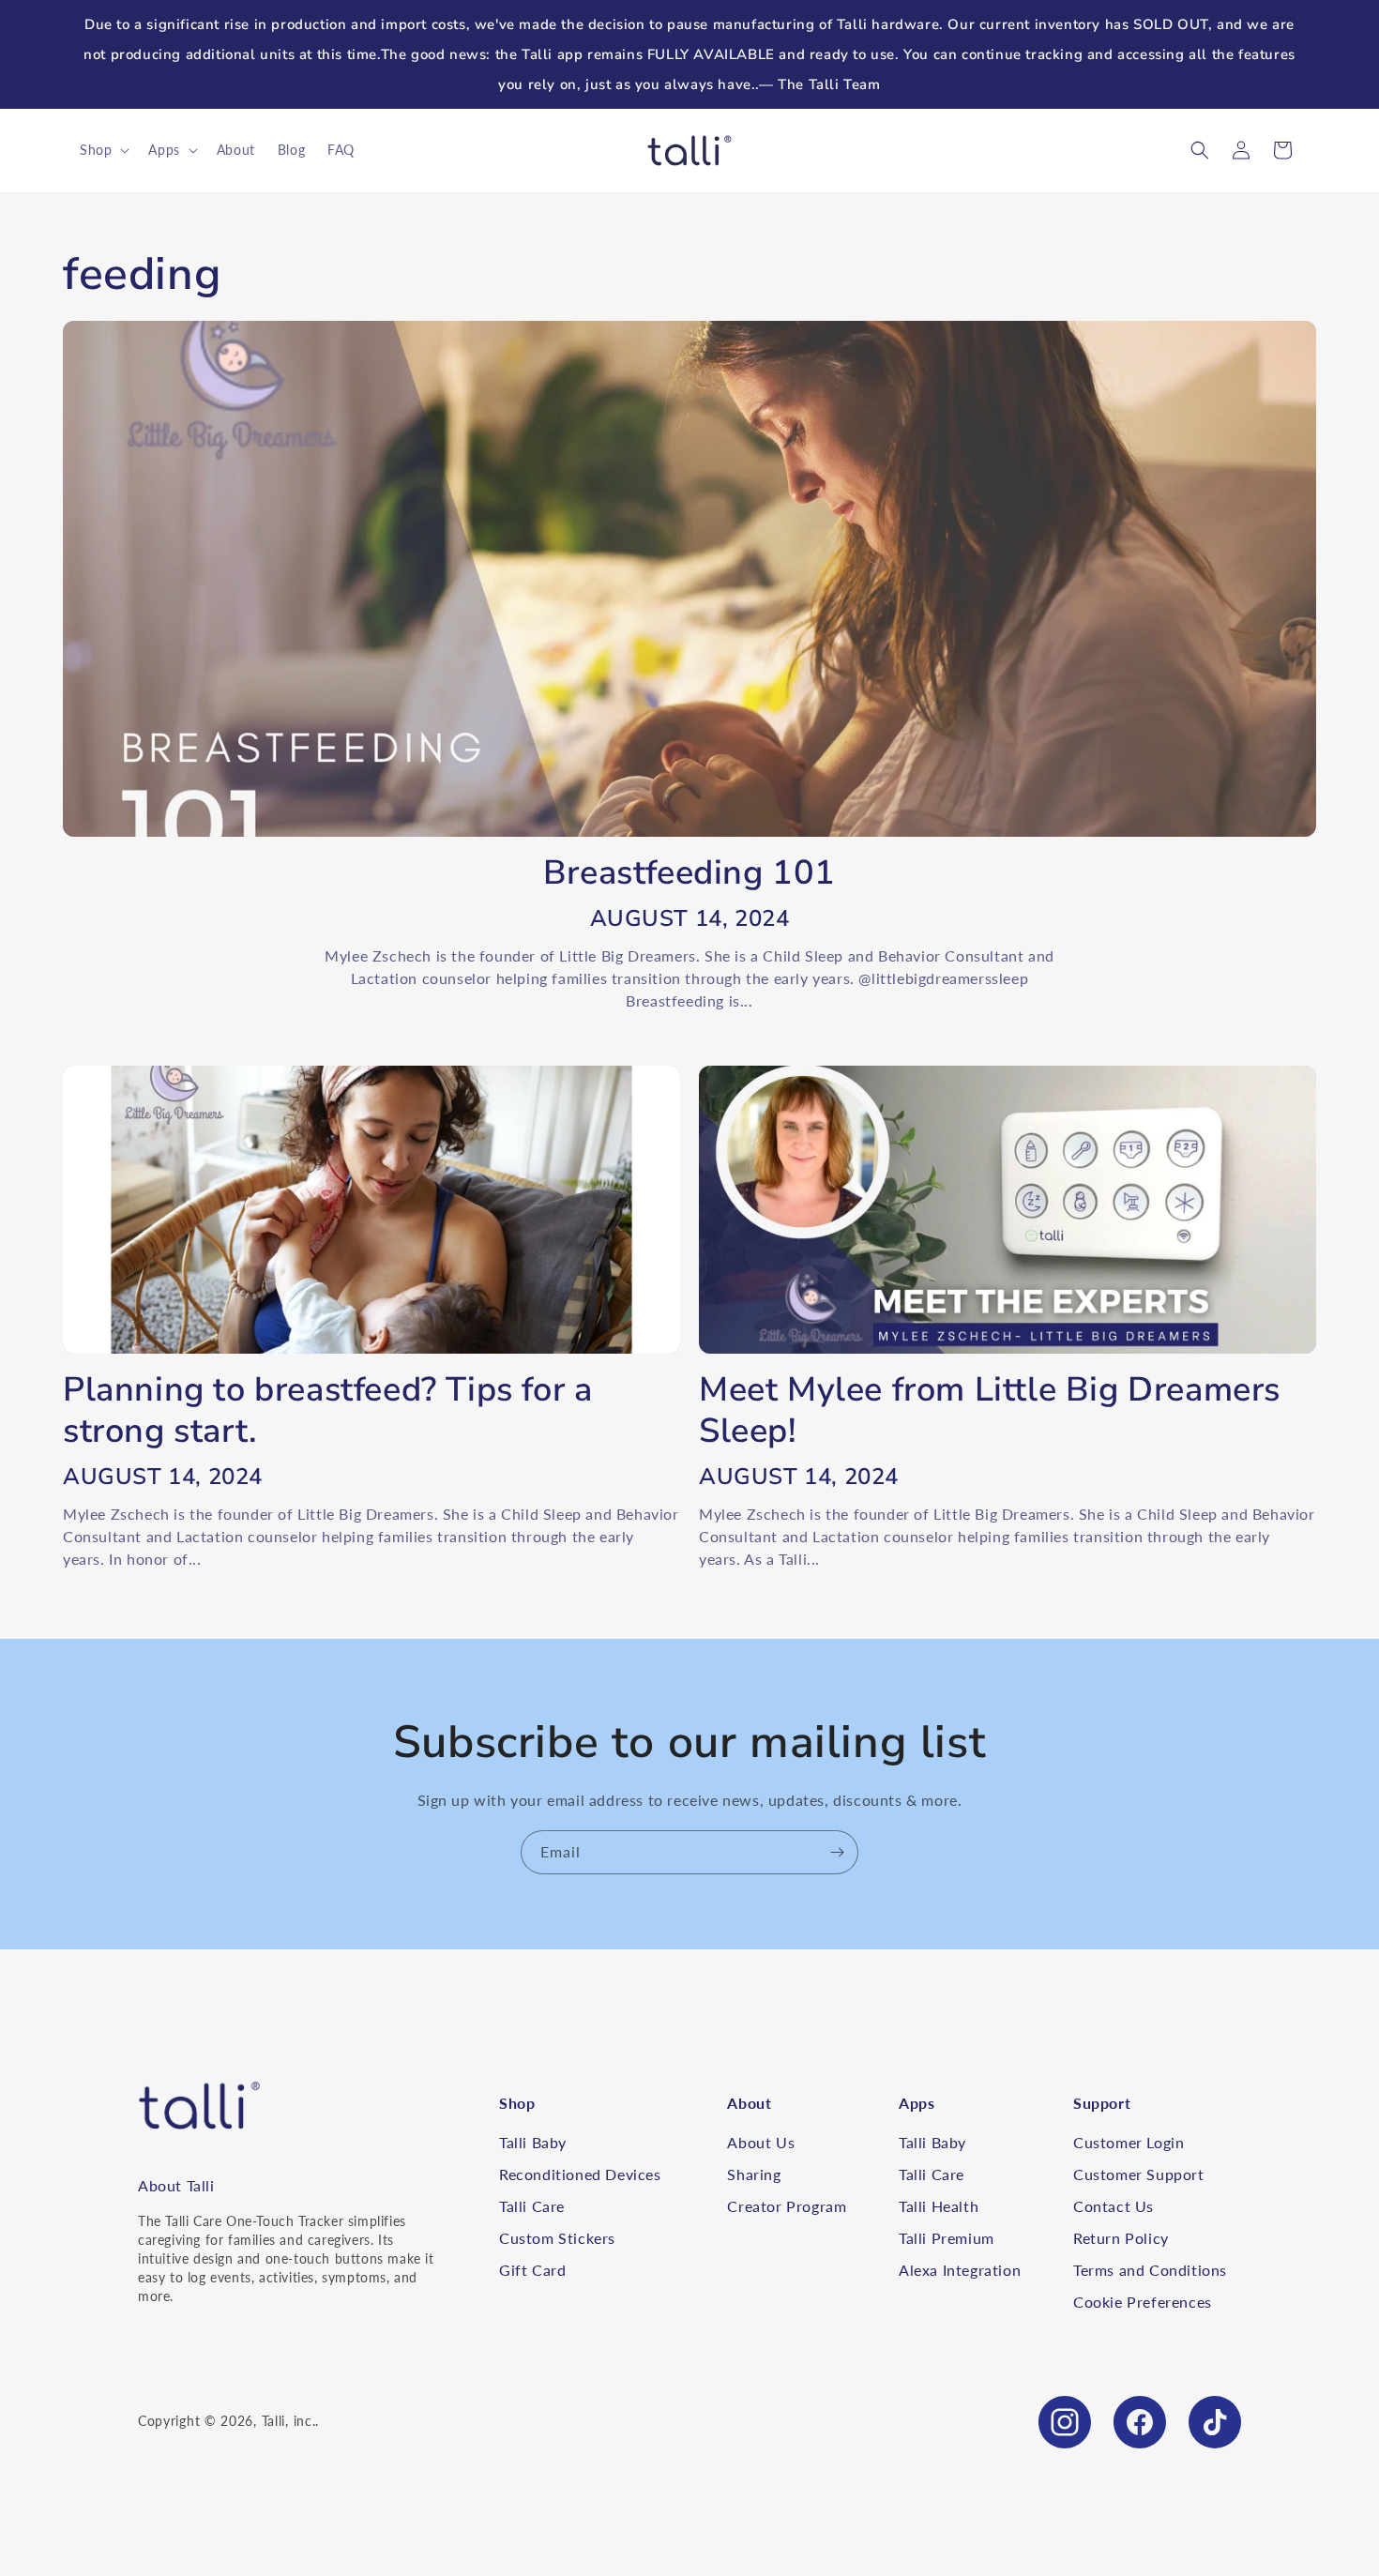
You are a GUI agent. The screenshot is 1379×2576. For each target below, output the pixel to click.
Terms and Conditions (1150, 2270)
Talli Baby (533, 2142)
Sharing (754, 2174)
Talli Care (532, 2206)
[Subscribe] (837, 1852)
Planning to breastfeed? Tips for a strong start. (327, 1411)
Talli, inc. (289, 2421)
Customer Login (1129, 2142)
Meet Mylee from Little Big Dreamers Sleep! (990, 1411)
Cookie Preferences (1143, 2302)
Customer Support (1139, 2174)
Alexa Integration (960, 2270)
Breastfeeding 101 (689, 873)
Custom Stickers (557, 2238)
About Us (761, 2142)
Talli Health (939, 2206)
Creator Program (787, 2206)
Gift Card (532, 2270)
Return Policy (1121, 2238)
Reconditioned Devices (580, 2174)
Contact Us (1114, 2206)
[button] (103, 150)
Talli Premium (947, 2238)
